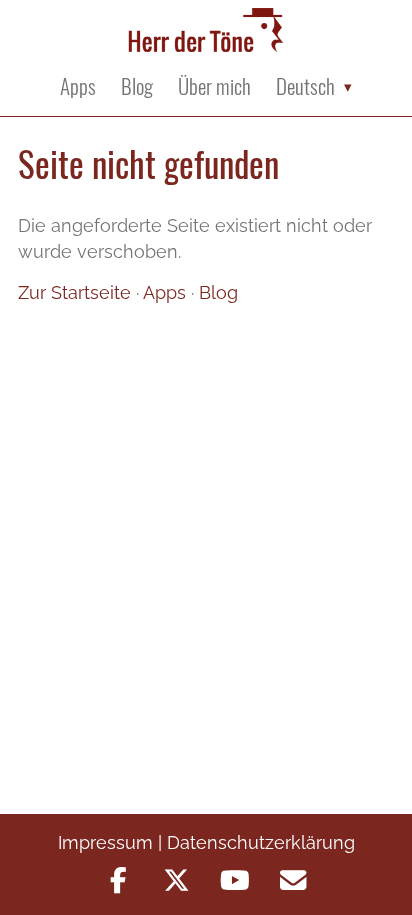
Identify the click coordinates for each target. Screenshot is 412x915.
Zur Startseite (74, 292)
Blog (137, 86)
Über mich (214, 86)
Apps (78, 86)
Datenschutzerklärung (261, 842)
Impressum (105, 842)
